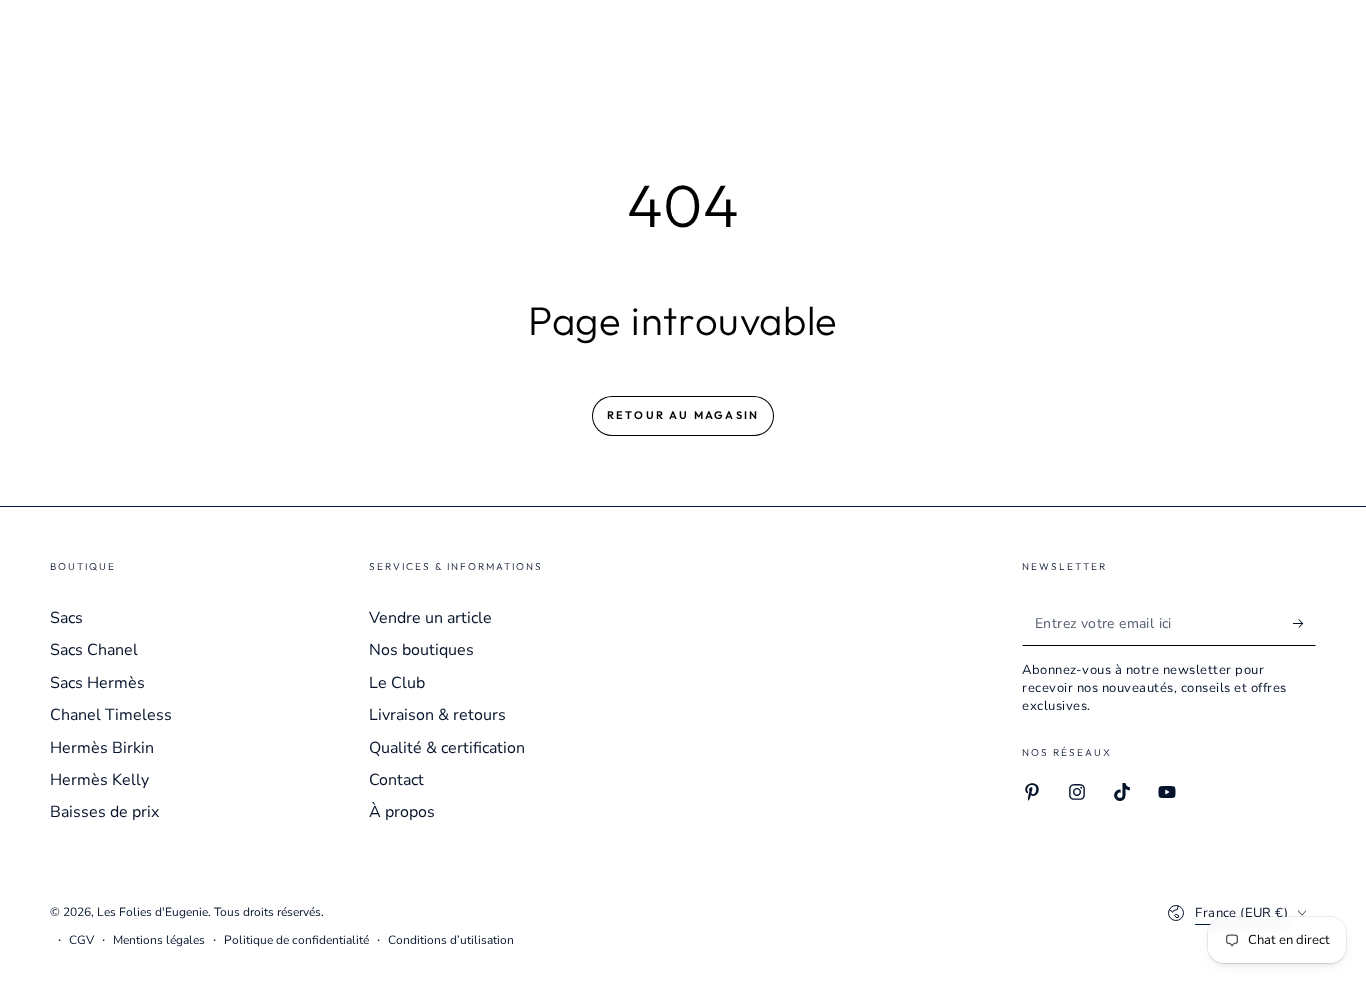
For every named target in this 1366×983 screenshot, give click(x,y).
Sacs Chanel (94, 650)
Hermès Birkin (102, 748)
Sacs (66, 618)
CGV (81, 940)
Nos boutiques (421, 650)
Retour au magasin (683, 415)
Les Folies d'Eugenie (152, 912)
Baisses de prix (104, 812)
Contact (396, 780)
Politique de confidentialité (296, 940)
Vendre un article (430, 618)
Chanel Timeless (111, 715)
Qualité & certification (447, 748)
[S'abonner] (1304, 623)
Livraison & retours (437, 715)
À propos (402, 812)
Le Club (397, 683)
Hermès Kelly (99, 780)
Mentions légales (159, 940)
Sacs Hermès (97, 683)
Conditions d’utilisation (451, 940)
